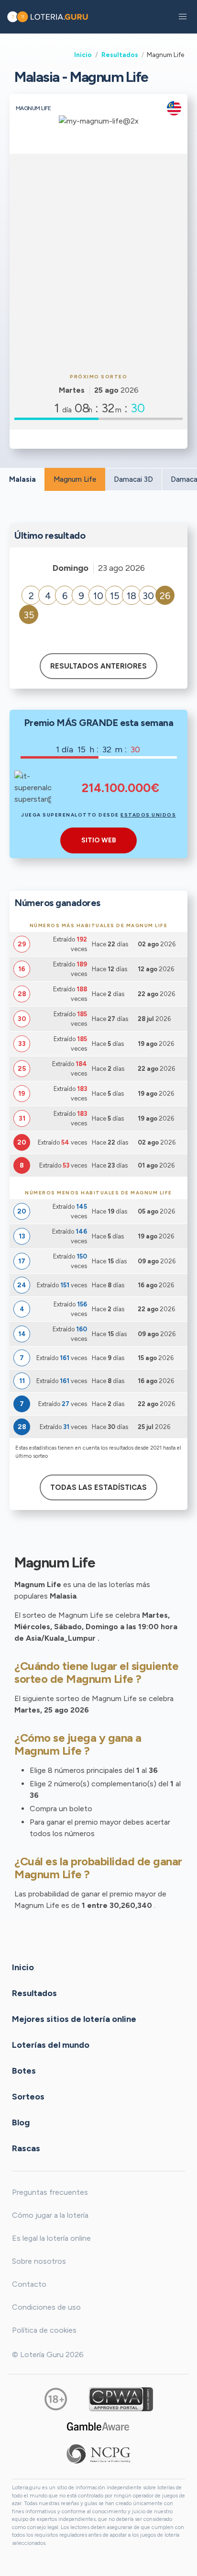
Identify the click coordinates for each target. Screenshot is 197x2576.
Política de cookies (44, 2330)
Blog (21, 2122)
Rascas (26, 2148)
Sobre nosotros (39, 2261)
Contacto (29, 2284)
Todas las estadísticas (98, 1487)
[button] (183, 17)
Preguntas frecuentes (50, 2192)
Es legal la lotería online (51, 2238)
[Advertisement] (98, 262)
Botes (24, 2071)
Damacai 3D (133, 479)
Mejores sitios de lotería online (74, 2019)
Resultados (120, 55)
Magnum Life (75, 479)
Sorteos (28, 2097)
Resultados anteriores (98, 666)
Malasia (22, 479)
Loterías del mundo (51, 2045)
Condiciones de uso (46, 2307)
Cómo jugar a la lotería (50, 2215)
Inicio (83, 55)
